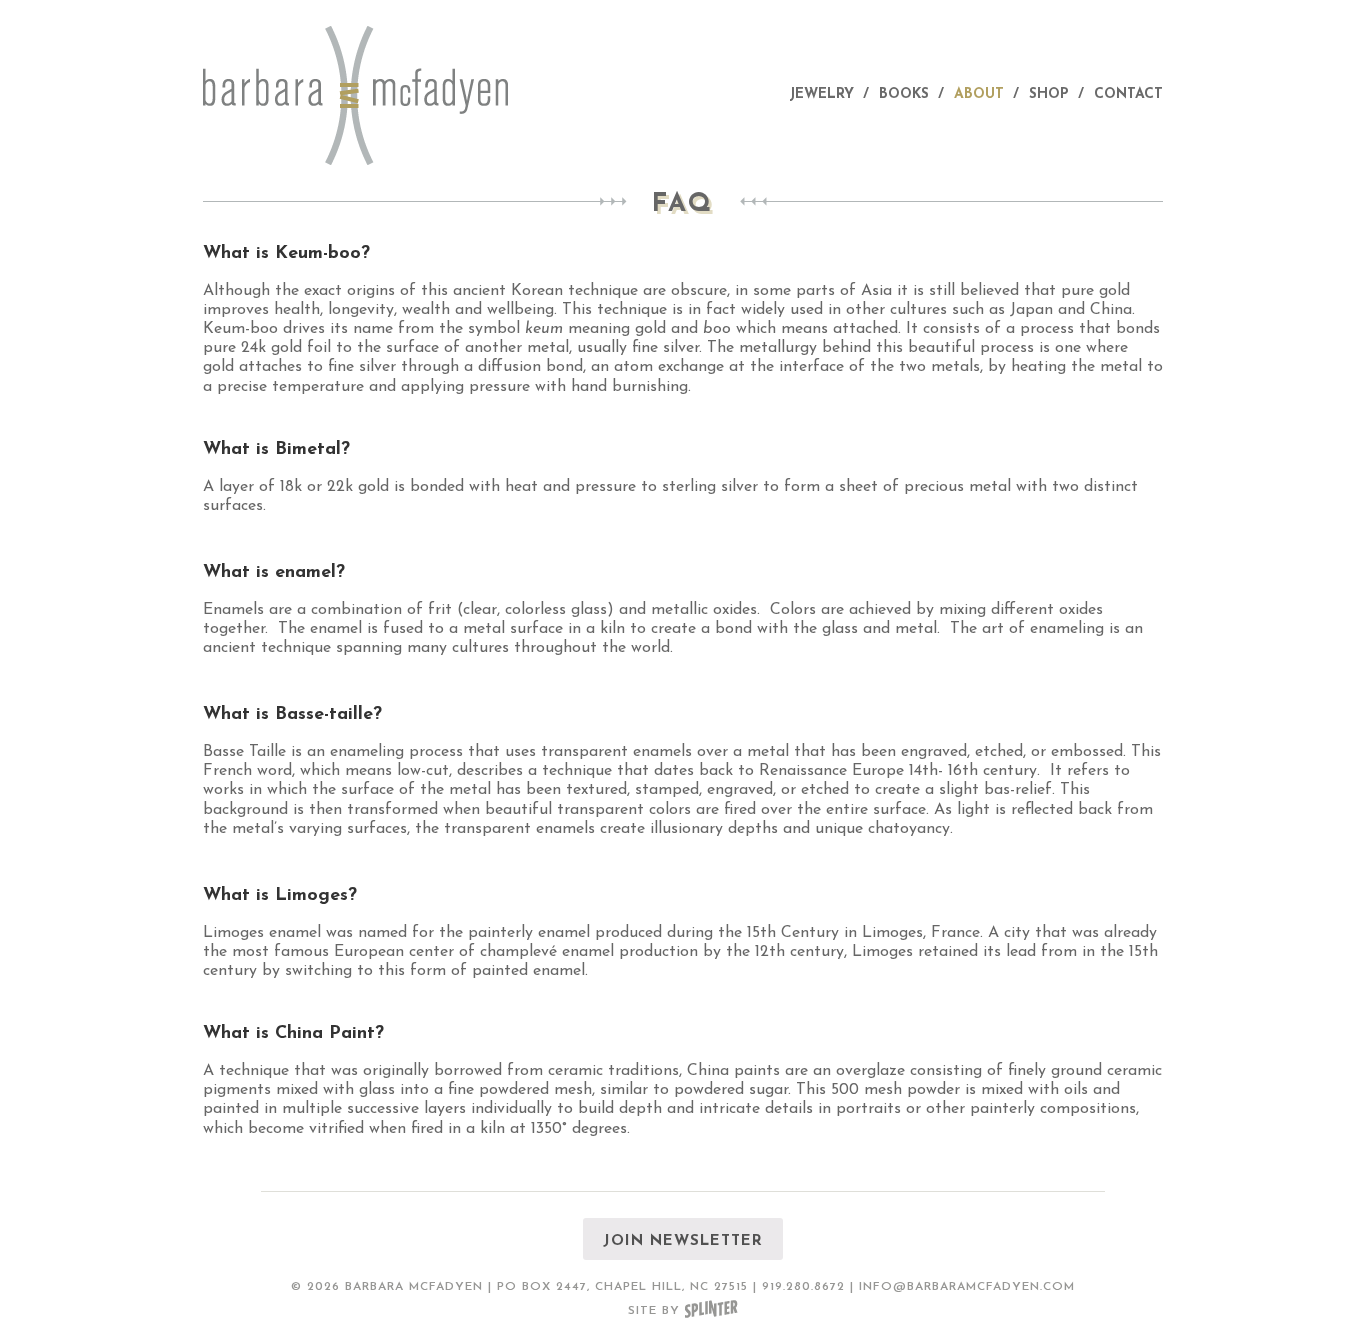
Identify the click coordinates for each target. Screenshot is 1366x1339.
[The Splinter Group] (711, 1311)
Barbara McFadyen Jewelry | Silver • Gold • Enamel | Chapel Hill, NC (363, 95)
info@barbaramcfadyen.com (967, 1287)
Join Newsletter (683, 1241)
